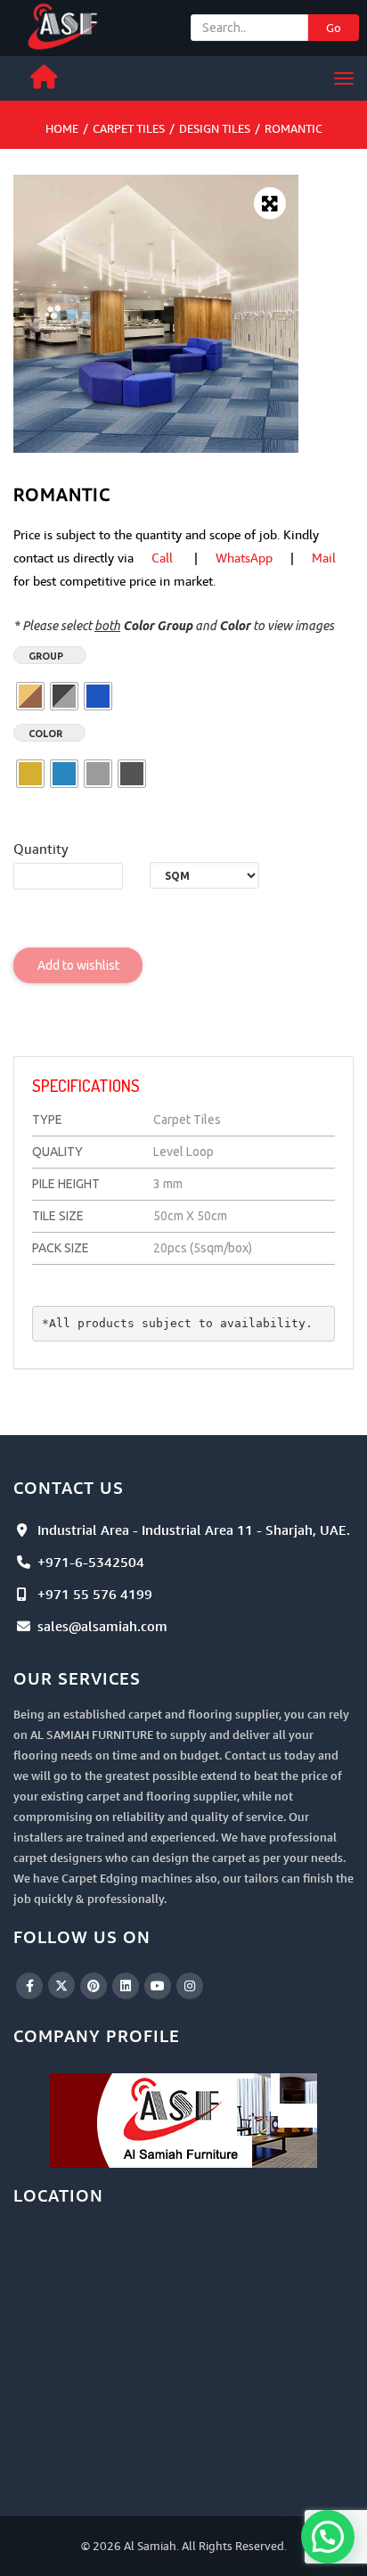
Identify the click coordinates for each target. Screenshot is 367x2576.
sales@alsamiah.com (102, 1626)
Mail (324, 558)
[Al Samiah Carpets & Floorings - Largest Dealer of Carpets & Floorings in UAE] (65, 25)
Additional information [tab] (220, 1039)
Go (334, 28)
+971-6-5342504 (91, 1562)
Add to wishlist (78, 965)
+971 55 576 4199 (95, 1594)
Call (162, 558)
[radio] (30, 696)
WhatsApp (244, 558)
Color (45, 734)
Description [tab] (78, 1039)
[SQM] (204, 875)
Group (46, 656)
